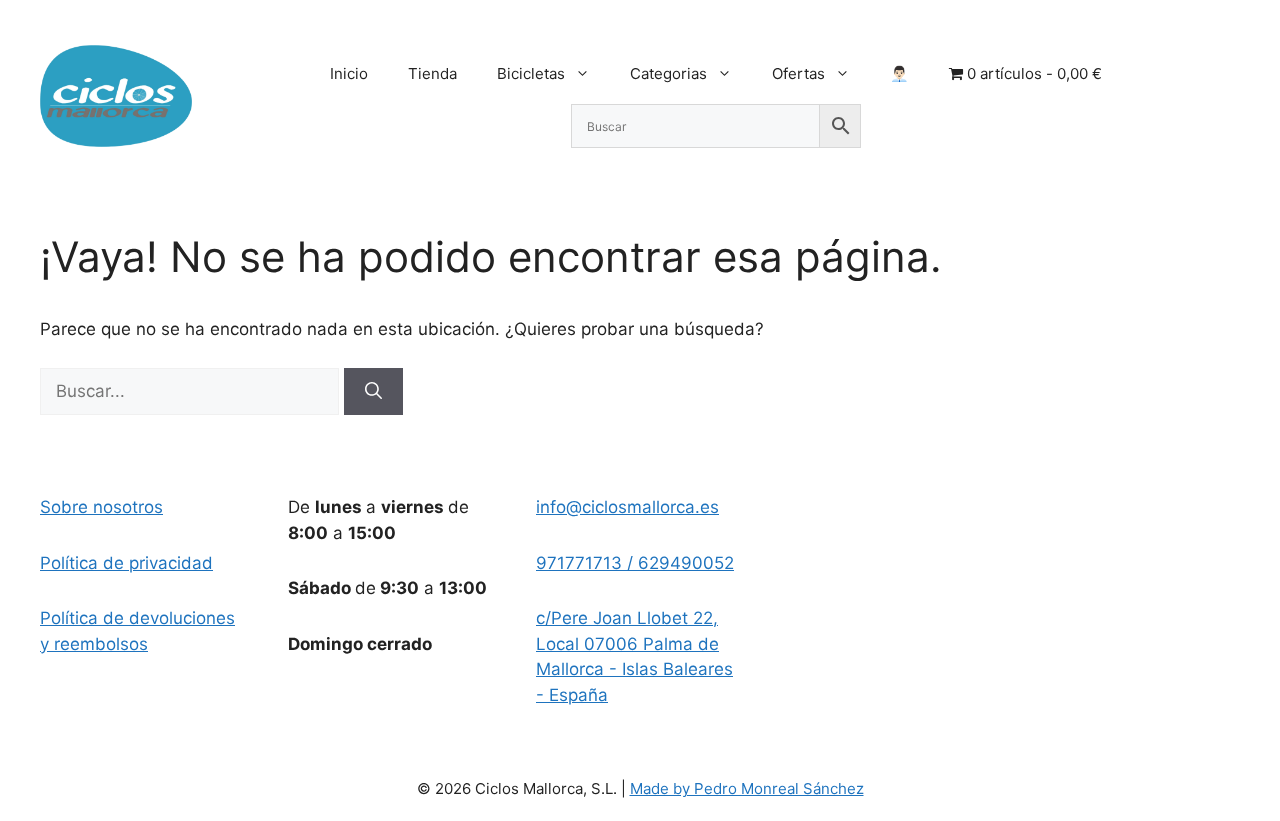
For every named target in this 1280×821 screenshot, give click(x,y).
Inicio (349, 73)
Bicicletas (531, 73)
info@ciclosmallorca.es (627, 507)
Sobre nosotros (101, 507)
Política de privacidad (126, 563)
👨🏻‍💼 (899, 73)
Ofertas (798, 73)
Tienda (432, 73)
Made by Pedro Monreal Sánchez (747, 788)
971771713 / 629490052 (635, 563)
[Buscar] (373, 392)
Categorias (668, 73)
